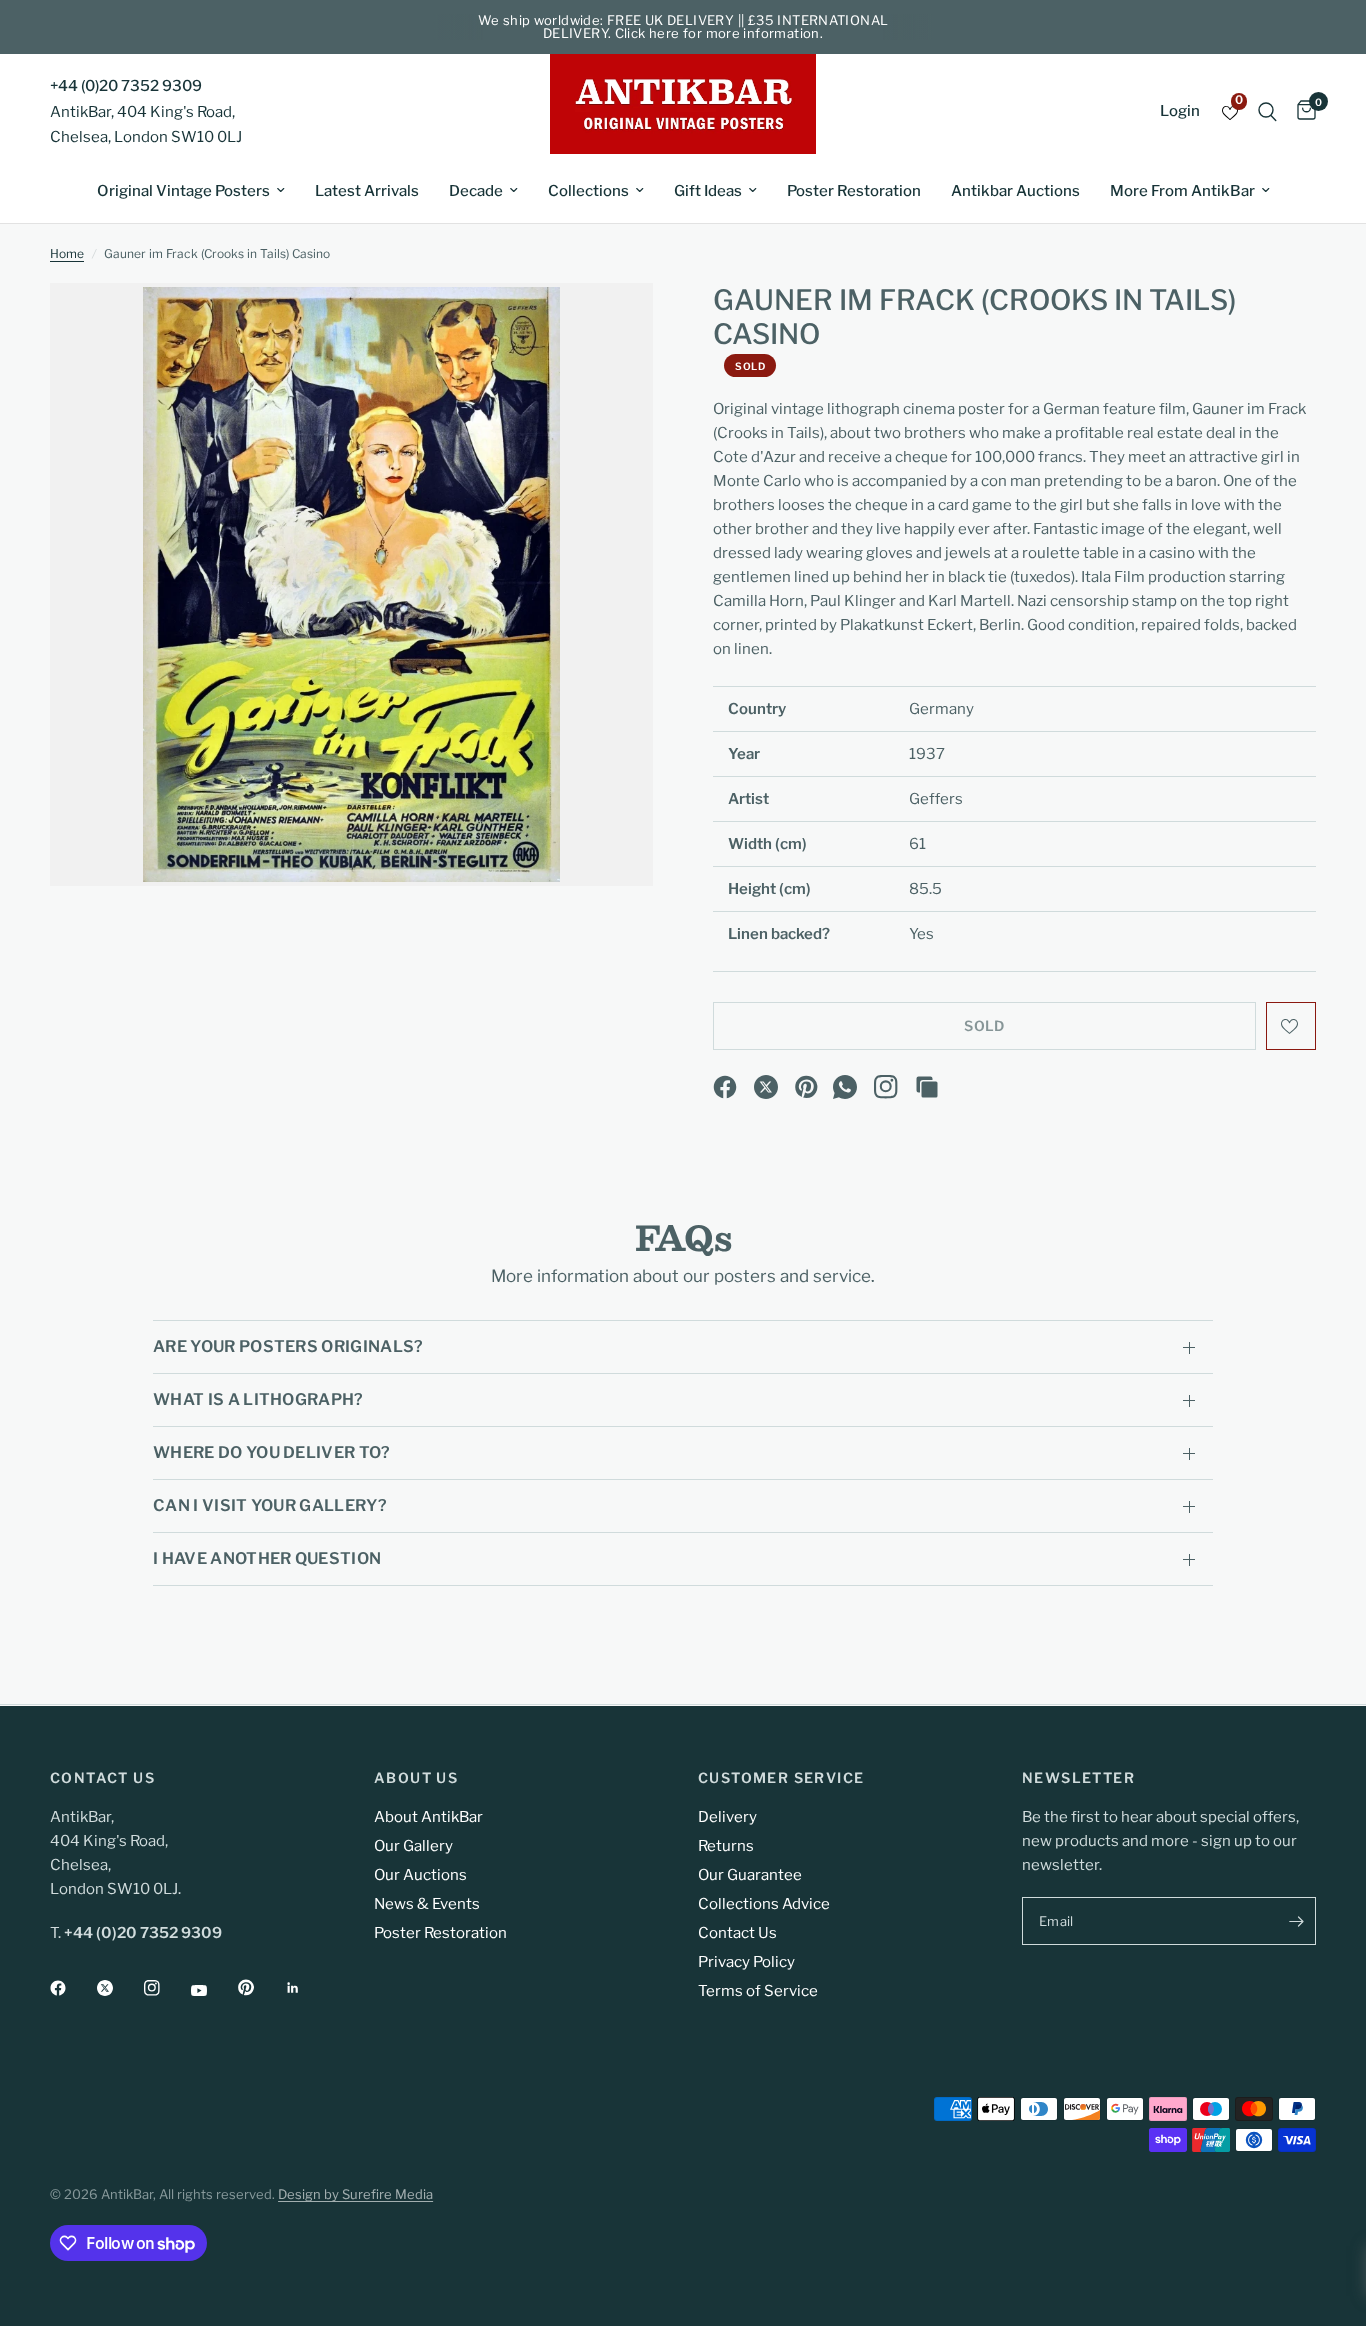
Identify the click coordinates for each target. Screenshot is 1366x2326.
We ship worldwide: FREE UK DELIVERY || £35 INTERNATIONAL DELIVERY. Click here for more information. (683, 26)
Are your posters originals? (288, 1346)
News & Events (427, 1904)
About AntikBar (428, 1817)
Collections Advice (764, 1904)
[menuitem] (191, 191)
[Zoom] (611, 325)
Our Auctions (420, 1875)
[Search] (1267, 111)
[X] (766, 1087)
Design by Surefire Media (355, 2194)
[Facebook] (725, 1087)
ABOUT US (416, 1778)
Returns (726, 1846)
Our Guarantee (750, 1875)
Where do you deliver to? (272, 1452)
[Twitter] (119, 1988)
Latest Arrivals (367, 191)
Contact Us (737, 1933)
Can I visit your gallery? (270, 1505)
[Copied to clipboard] (927, 1087)
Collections (588, 191)
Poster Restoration (854, 191)
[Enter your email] (1296, 1921)
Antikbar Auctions (1015, 191)
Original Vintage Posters (183, 191)
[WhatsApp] (845, 1087)
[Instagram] (886, 1087)
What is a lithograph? (258, 1399)
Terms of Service (758, 1991)
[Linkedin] (307, 1988)
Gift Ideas (708, 191)
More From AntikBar (1182, 191)
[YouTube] (213, 1990)
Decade (476, 191)
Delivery (727, 1817)
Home (67, 253)
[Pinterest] (807, 1087)
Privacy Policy (746, 1962)
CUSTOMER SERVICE (781, 1778)
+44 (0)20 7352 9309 (126, 86)
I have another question (267, 1558)
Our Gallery (413, 1846)
